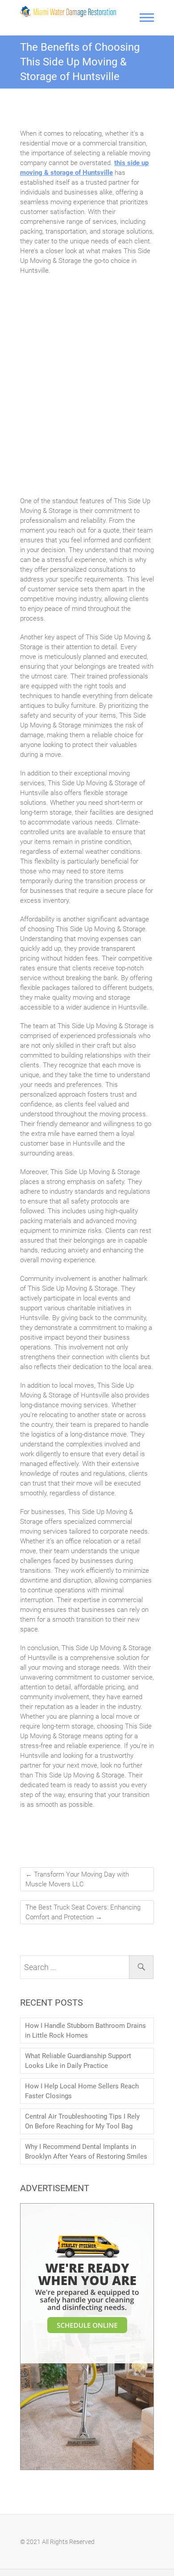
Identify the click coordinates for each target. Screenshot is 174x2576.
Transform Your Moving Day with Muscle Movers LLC (77, 1879)
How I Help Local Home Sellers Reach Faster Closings (82, 2091)
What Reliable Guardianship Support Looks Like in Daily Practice (78, 2061)
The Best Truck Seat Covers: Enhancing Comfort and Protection (83, 1912)
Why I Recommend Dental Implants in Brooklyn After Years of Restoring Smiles (86, 2152)
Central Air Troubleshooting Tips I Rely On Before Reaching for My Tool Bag (82, 2121)
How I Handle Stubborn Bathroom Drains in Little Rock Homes (85, 2031)
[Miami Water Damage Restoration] (68, 11)
